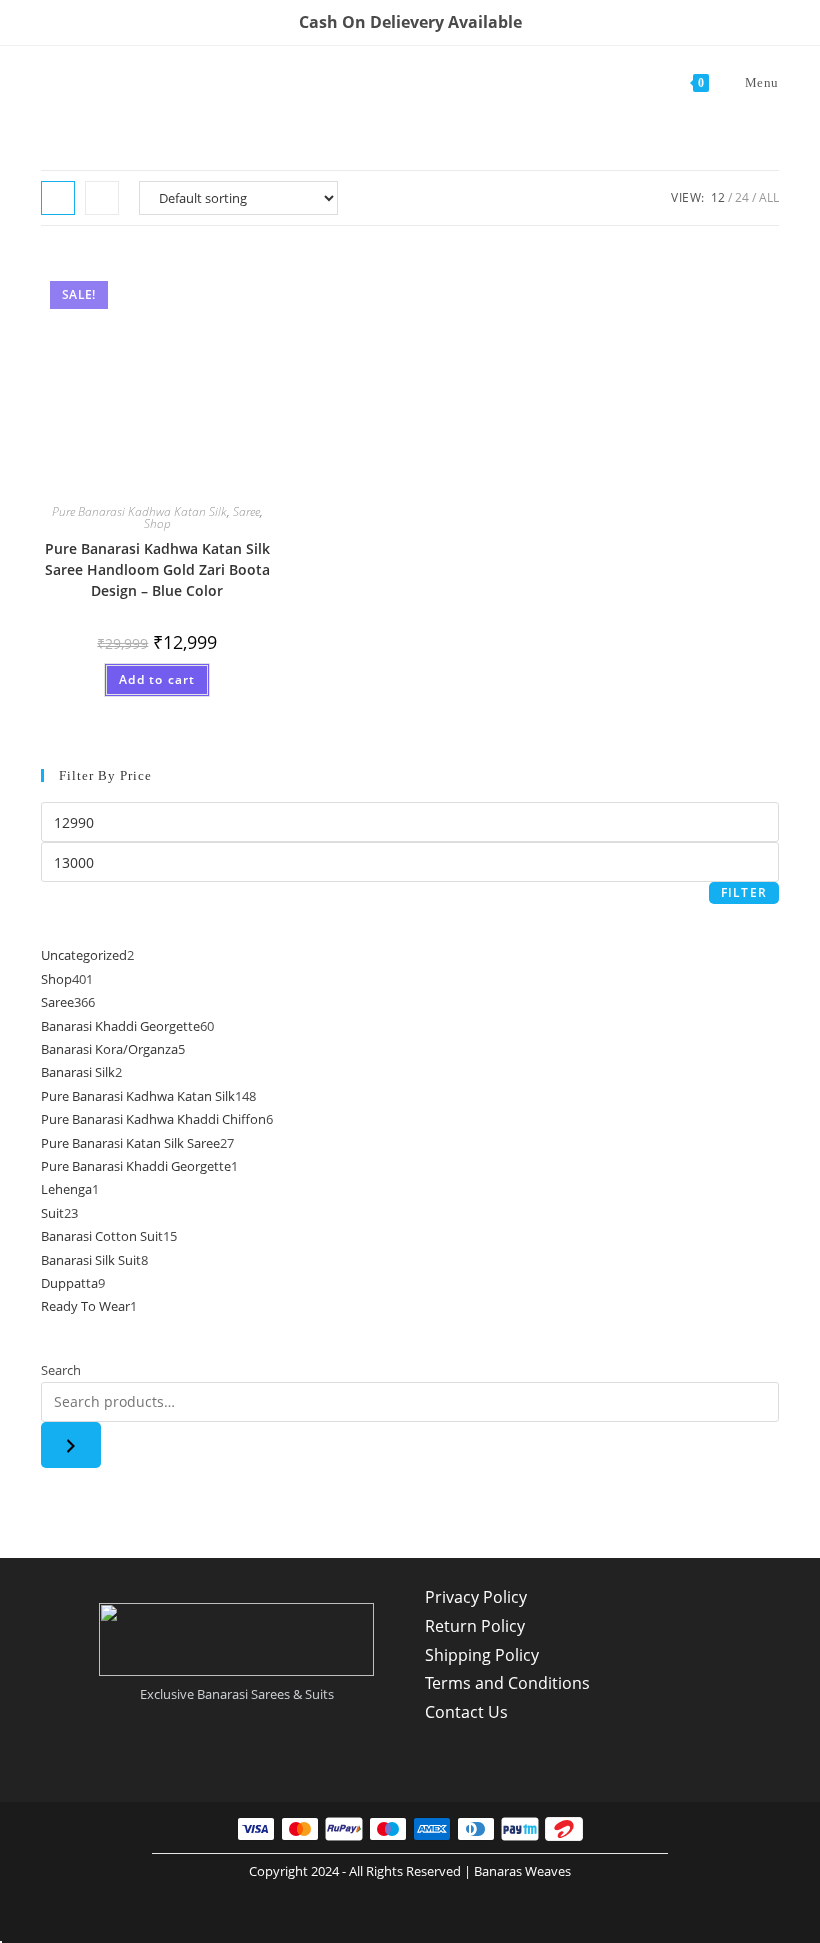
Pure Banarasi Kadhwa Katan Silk (139, 511)
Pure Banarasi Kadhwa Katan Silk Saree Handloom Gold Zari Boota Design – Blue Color (157, 569)
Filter (744, 892)
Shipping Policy (482, 1655)
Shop (157, 523)
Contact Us (466, 1712)
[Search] (71, 1445)
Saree (246, 511)
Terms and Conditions (507, 1683)
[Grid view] (58, 198)
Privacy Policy (476, 1597)
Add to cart (157, 679)
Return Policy (475, 1626)
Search (61, 1370)
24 (742, 197)
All (769, 197)
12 (718, 197)
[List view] (102, 198)
